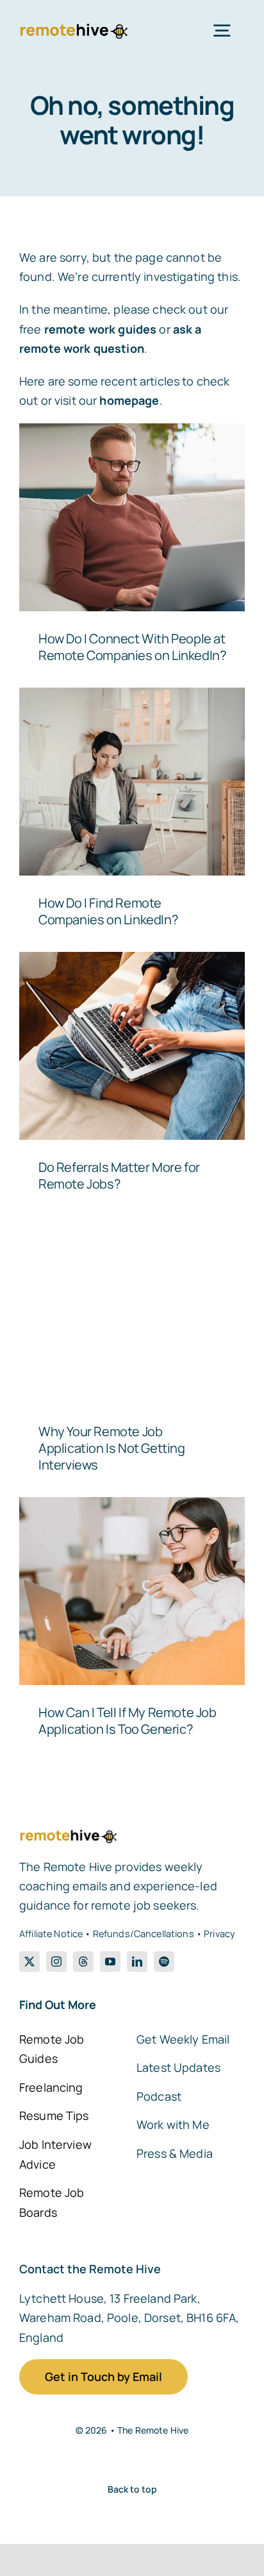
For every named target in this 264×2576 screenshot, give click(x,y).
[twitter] (29, 1962)
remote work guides (101, 329)
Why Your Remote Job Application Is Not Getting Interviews (112, 1448)
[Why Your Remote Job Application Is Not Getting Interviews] (132, 1310)
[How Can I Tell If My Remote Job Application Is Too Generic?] (132, 1591)
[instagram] (56, 1962)
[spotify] (164, 1962)
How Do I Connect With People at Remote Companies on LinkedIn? (132, 647)
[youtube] (110, 1962)
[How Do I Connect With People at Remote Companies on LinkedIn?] (132, 517)
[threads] (83, 1962)
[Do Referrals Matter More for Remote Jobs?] (132, 1046)
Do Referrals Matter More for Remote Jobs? (119, 1175)
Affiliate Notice (51, 1934)
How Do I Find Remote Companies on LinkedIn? (108, 911)
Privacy (219, 1934)
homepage (129, 400)
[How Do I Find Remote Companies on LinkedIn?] (132, 782)
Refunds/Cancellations (144, 1934)
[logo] (73, 28)
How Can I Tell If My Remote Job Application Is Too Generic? (128, 1721)
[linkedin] (137, 1962)
